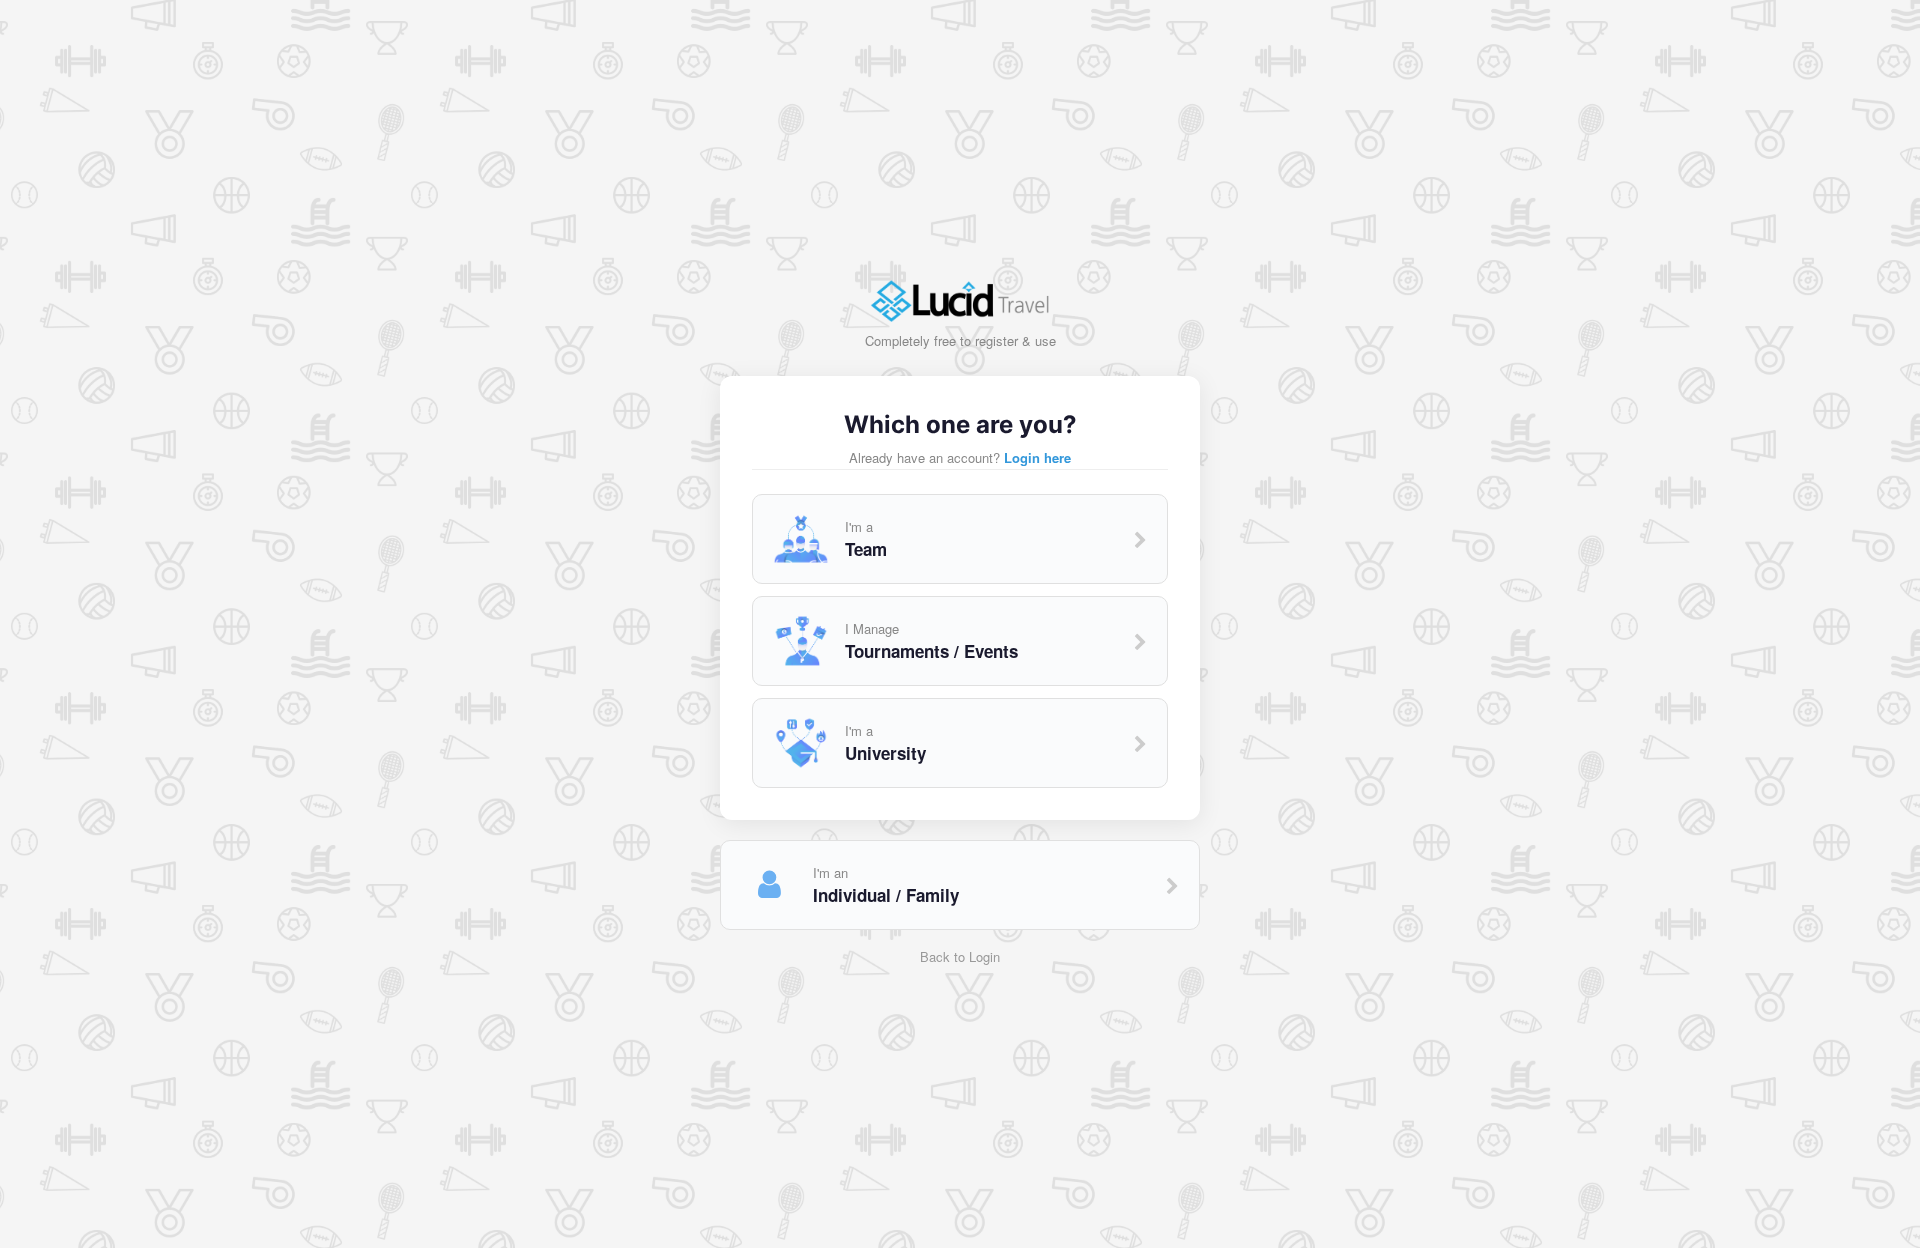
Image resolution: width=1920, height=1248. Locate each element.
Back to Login (960, 956)
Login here (1037, 457)
